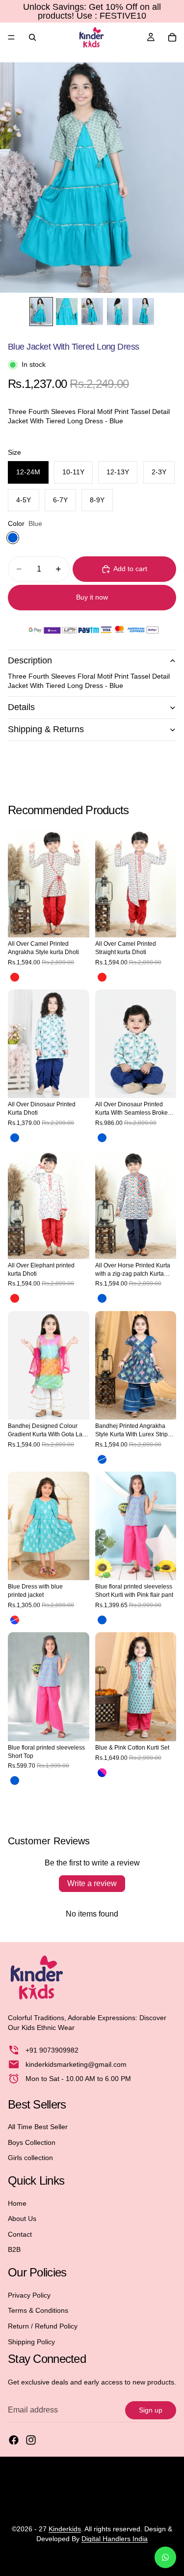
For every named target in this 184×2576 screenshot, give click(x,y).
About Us (22, 2219)
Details (21, 707)
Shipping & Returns (46, 729)
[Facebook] (14, 2440)
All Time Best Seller (38, 2127)
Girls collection (30, 2158)
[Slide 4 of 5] (118, 312)
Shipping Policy (31, 2342)
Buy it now (92, 597)
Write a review (92, 1883)
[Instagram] (31, 2440)
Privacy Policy (29, 2295)
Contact (20, 2234)
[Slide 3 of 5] (92, 312)
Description (30, 660)
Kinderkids (65, 2529)
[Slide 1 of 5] (41, 312)
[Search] (32, 37)
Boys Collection (32, 2142)
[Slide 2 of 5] (67, 312)
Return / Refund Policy (43, 2326)
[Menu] (11, 37)
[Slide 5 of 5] (143, 312)
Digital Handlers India (115, 2539)
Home (17, 2203)
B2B (14, 2250)
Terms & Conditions (38, 2310)
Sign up (151, 2410)
